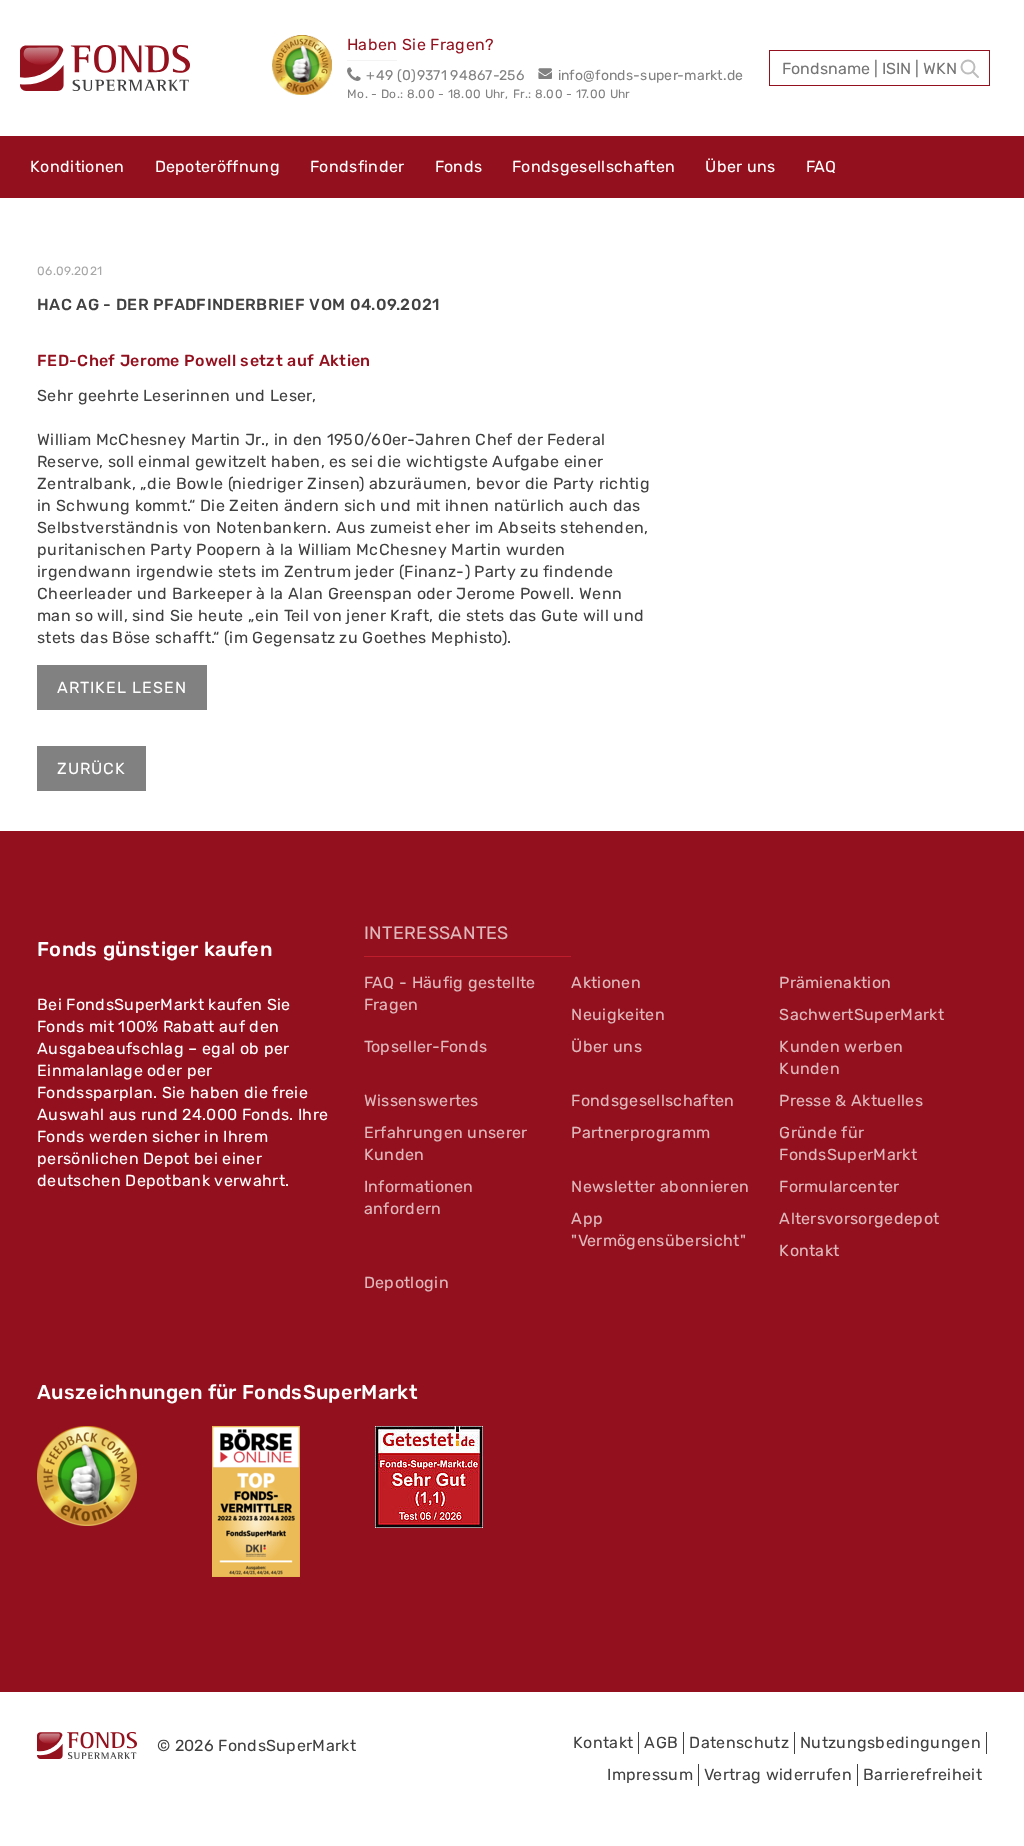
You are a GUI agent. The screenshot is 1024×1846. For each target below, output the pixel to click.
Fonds (459, 166)
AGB (661, 1742)
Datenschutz (739, 1742)
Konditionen (77, 166)
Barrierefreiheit (922, 1774)
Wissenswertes (421, 1100)
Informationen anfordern (419, 1197)
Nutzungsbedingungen (890, 1742)
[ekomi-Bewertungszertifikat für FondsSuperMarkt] (87, 1476)
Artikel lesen (122, 687)
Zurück (91, 768)
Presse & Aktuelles (851, 1100)
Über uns (740, 166)
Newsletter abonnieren (660, 1186)
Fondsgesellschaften (593, 166)
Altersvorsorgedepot (859, 1218)
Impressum (650, 1774)
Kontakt (809, 1250)
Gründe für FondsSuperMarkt (848, 1143)
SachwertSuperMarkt (861, 1014)
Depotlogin (406, 1282)
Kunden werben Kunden (841, 1057)
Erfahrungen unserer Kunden (446, 1143)
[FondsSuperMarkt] (105, 71)
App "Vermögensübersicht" (658, 1229)
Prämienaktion (835, 982)
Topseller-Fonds (426, 1046)
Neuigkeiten (618, 1014)
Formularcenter (839, 1186)
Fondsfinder (357, 166)
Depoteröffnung (217, 166)
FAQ (821, 166)
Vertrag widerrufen (778, 1774)
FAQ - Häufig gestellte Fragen (450, 993)
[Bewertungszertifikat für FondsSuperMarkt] (309, 68)
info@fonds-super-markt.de (650, 75)
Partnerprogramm (640, 1132)
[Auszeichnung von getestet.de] (429, 1477)
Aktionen (606, 982)
